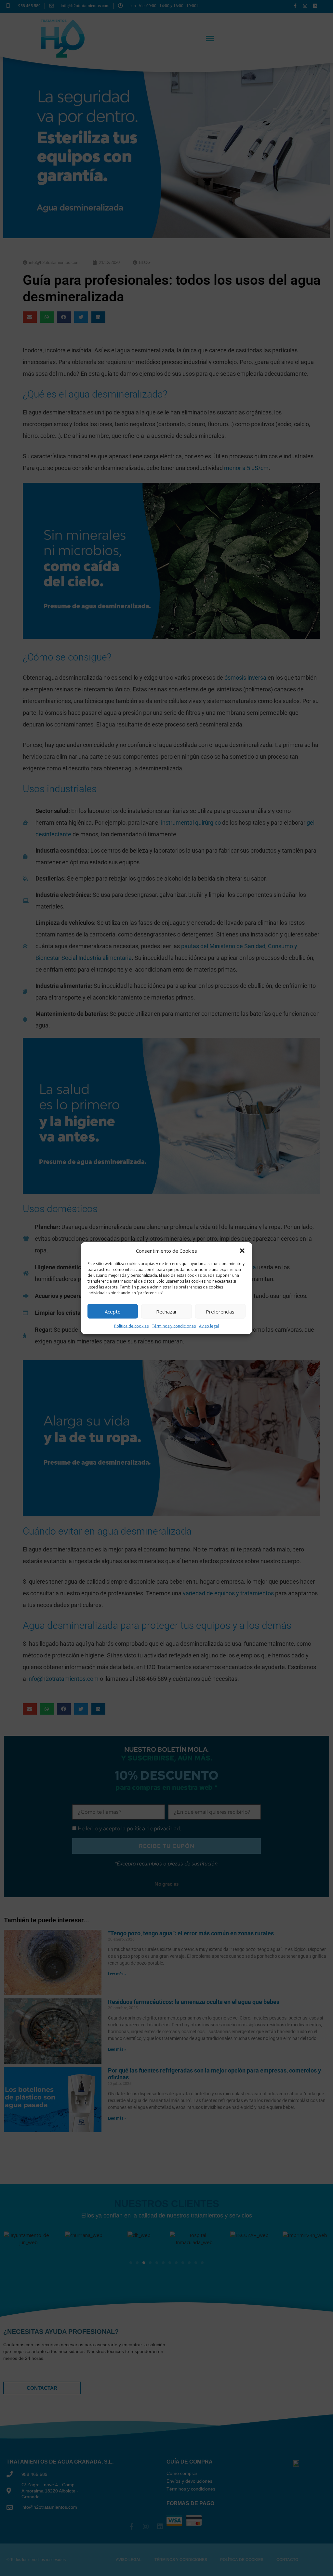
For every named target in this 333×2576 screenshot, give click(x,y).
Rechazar (166, 1311)
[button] (242, 1250)
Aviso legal (209, 1326)
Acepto (113, 1311)
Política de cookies (131, 1326)
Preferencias (220, 1311)
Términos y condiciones (174, 1326)
